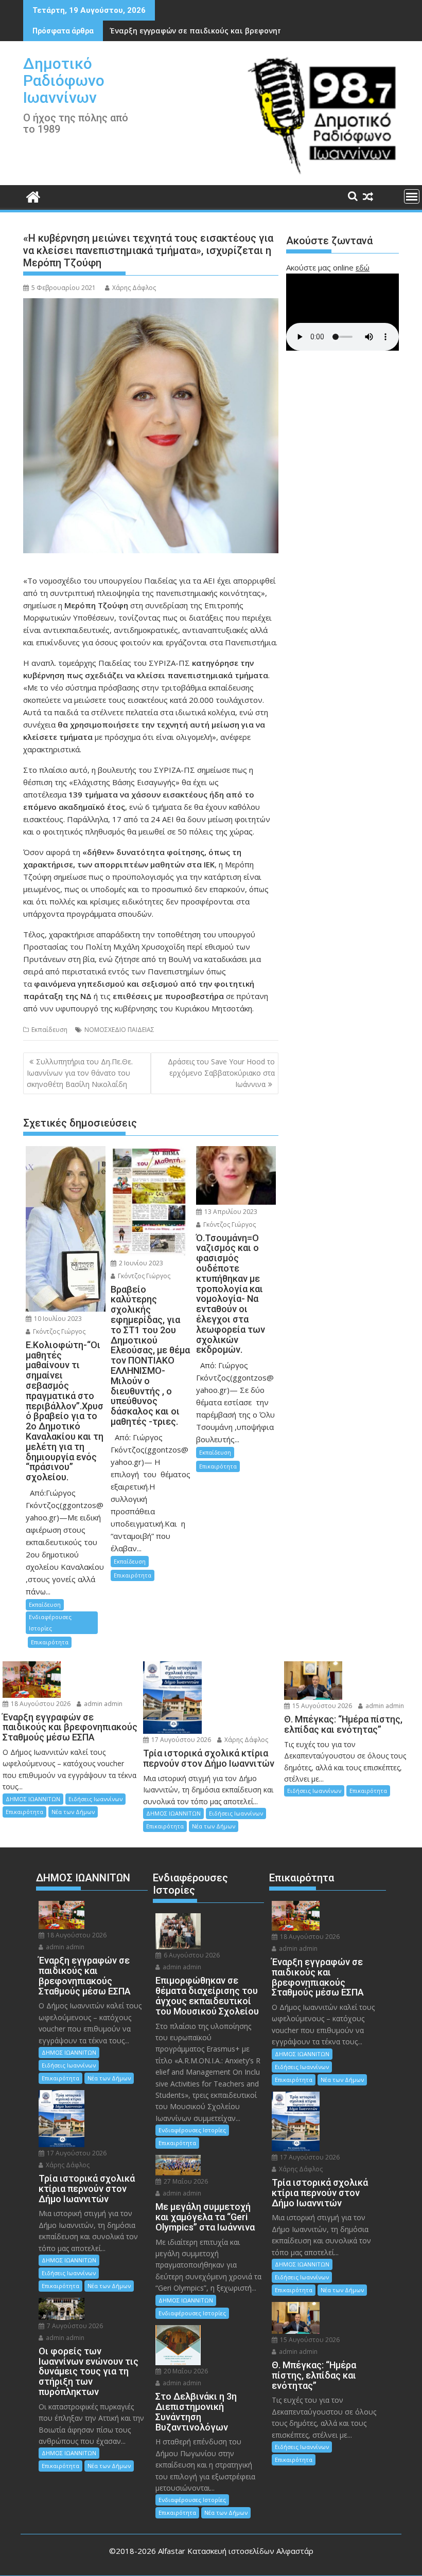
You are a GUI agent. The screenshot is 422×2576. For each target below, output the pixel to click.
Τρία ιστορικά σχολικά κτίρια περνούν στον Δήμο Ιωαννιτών (224, 31)
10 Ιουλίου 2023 (57, 1319)
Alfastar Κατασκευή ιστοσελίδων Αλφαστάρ (236, 2551)
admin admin (102, 1704)
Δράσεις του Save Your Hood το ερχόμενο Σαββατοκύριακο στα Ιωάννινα (221, 1073)
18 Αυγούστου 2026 (40, 1704)
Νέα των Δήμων (73, 1812)
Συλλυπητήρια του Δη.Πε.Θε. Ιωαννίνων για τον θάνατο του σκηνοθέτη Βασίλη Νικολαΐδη (80, 1073)
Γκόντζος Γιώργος (58, 1331)
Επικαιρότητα (50, 1642)
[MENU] (412, 196)
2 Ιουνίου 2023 (140, 1263)
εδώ (363, 267)
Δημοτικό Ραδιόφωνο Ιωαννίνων (64, 80)
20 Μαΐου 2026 (185, 2371)
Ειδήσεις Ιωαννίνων (95, 1799)
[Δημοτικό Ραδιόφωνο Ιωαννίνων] (33, 196)
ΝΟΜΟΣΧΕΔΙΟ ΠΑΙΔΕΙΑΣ (119, 1030)
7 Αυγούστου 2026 (74, 2326)
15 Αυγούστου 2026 (321, 1706)
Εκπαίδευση (49, 1030)
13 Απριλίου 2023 (230, 1212)
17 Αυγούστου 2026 (180, 1740)
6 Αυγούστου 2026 (191, 1955)
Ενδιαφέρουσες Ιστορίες (50, 1622)
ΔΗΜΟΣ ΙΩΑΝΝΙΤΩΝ (33, 1799)
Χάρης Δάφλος (134, 288)
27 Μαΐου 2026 (185, 2181)
